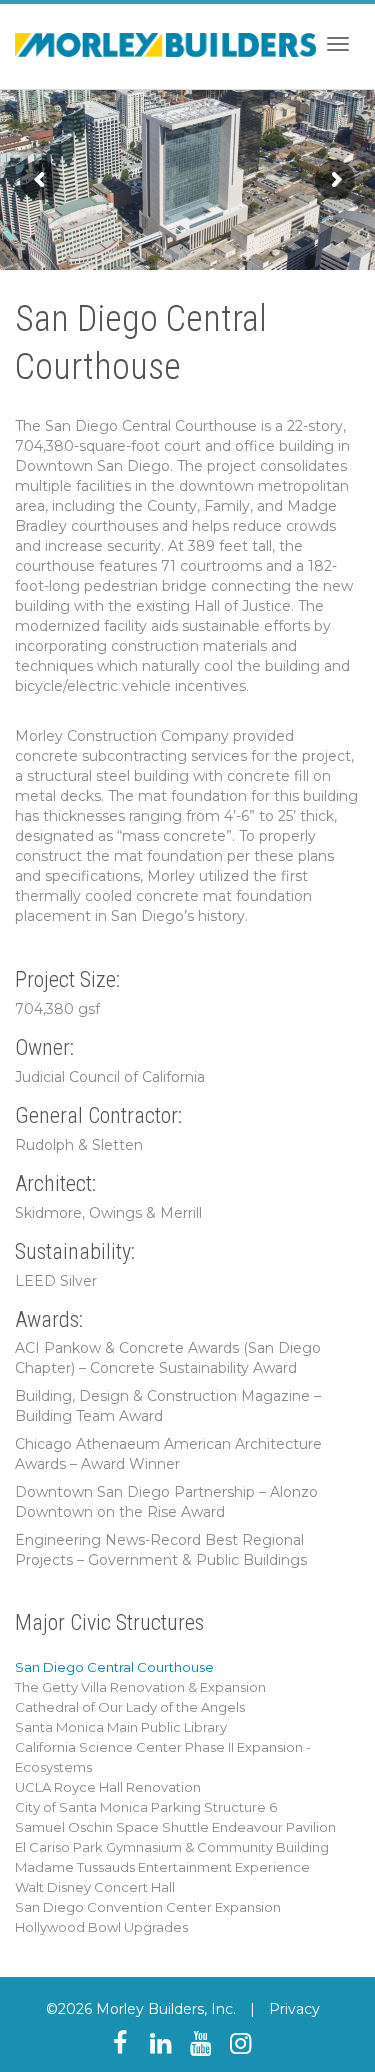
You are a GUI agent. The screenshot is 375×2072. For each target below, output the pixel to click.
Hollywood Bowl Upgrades (101, 1927)
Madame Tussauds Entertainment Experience (162, 1867)
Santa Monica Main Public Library (121, 1727)
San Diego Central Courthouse (114, 1667)
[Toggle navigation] (338, 44)
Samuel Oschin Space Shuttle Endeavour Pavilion (175, 1827)
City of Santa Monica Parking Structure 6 (146, 1807)
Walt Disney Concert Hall (95, 1887)
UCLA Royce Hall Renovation (108, 1787)
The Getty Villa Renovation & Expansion (140, 1687)
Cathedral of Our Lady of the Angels (130, 1707)
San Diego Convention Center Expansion (148, 1907)
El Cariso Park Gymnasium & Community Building (172, 1847)
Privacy (294, 2009)
